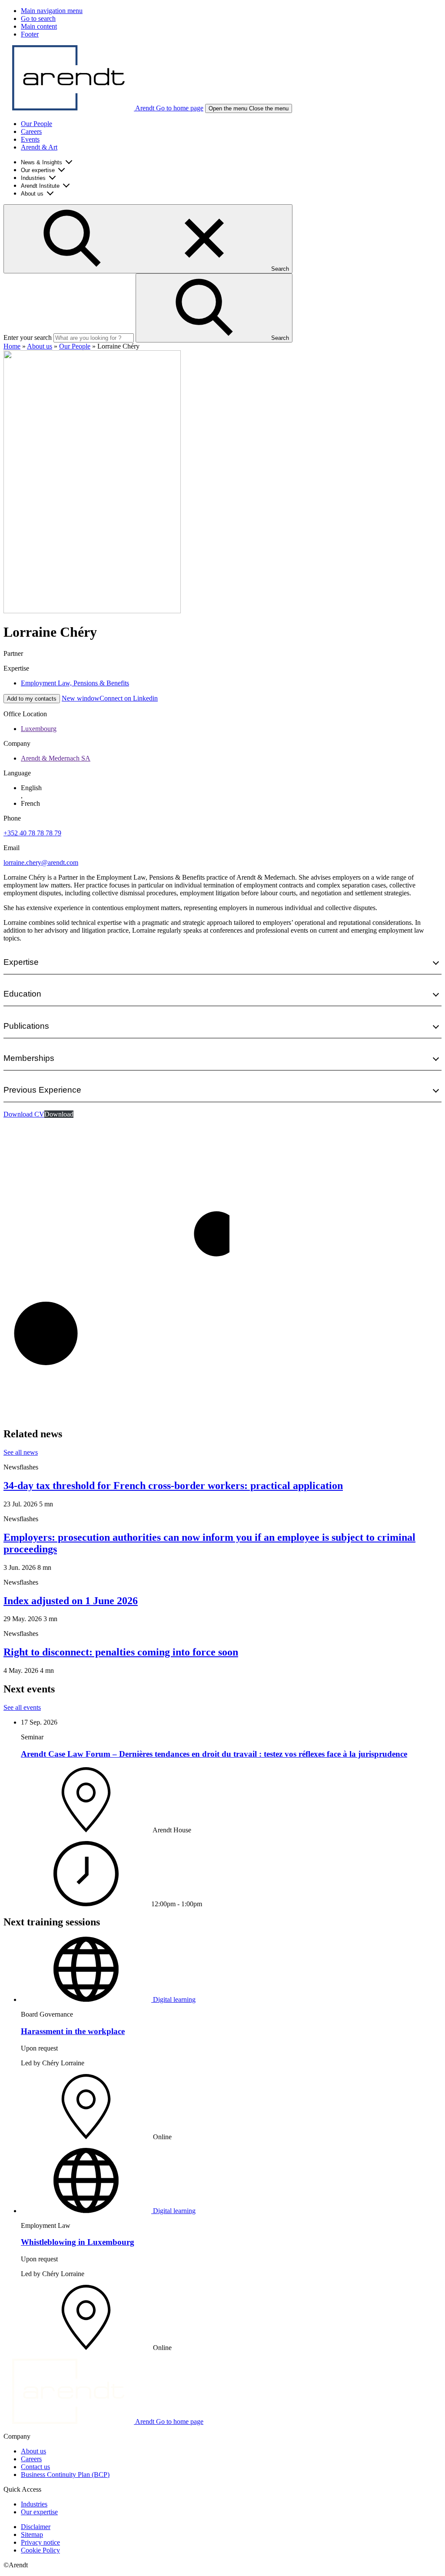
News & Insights (42, 162)
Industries (33, 178)
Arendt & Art (39, 147)
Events (30, 139)
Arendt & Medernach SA (56, 758)
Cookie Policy (40, 2550)
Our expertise (38, 170)
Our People (37, 124)
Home (12, 346)
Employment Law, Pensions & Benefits (75, 683)
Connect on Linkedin (110, 698)
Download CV (24, 1114)
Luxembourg (39, 729)
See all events (22, 1707)
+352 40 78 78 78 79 (32, 833)
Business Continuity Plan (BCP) (65, 2475)
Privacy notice (40, 2542)
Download (59, 1114)
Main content (39, 26)
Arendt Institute (40, 186)
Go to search (38, 18)
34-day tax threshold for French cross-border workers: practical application (173, 1486)
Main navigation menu (52, 11)
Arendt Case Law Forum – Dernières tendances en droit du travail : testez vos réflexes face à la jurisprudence (214, 1754)
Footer (30, 34)
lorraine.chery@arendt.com (41, 863)
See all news (21, 1452)
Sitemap (32, 2534)
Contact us (35, 2467)
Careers (31, 131)
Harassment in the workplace (73, 2031)
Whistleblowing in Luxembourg (78, 2242)
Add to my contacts (32, 699)
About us (32, 194)
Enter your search (28, 337)
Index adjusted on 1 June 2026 (71, 1601)
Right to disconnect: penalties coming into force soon (121, 1652)
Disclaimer (36, 2527)
